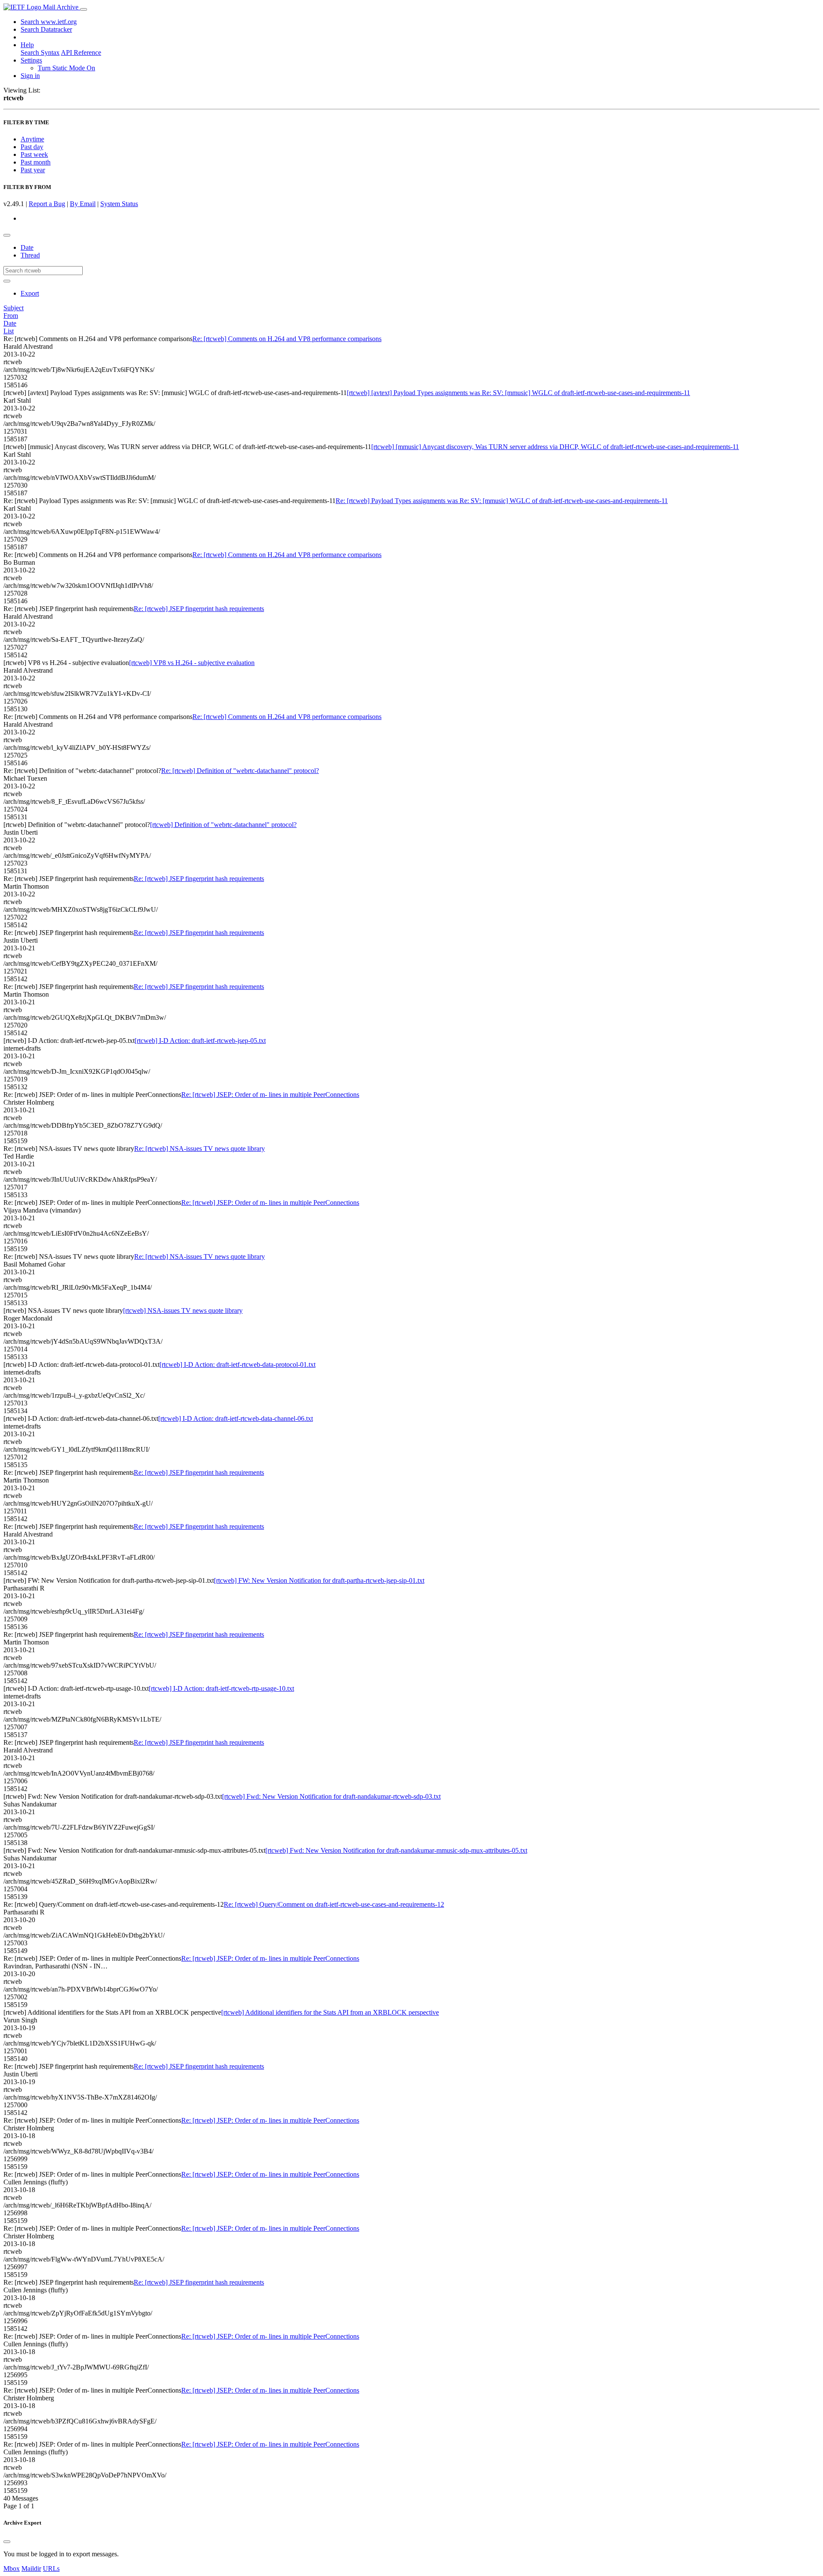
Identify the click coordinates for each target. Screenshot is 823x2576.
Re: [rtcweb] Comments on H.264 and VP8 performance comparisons (287, 339)
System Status (119, 204)
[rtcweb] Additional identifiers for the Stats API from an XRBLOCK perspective (330, 2012)
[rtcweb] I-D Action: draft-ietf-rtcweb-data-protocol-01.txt (237, 1364)
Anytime (32, 139)
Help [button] (27, 45)
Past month (36, 162)
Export (30, 293)
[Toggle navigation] (84, 9)
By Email (83, 204)
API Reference (81, 52)
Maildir (31, 2569)
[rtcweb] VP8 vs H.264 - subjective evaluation (192, 663)
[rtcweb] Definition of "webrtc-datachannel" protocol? (223, 825)
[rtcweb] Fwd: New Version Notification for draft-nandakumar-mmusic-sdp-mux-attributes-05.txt (396, 1850)
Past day (32, 147)
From (11, 316)
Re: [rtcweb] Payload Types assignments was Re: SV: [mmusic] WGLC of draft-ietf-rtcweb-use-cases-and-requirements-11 (502, 501)
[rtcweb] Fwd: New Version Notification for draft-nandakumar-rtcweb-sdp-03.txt (331, 1796)
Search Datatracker (46, 29)
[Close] (7, 2542)
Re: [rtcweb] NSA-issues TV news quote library (200, 1149)
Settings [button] (31, 60)
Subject (14, 308)
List (9, 331)
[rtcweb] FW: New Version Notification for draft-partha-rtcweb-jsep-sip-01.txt (319, 1580)
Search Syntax (40, 52)
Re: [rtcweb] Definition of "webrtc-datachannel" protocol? (240, 771)
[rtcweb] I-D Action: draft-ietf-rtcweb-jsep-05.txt (200, 1041)
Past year (33, 170)
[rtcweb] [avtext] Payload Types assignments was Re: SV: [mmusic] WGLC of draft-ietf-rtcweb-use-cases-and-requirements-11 (518, 393)
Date (27, 247)
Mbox (12, 2569)
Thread (30, 255)
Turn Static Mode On (66, 68)
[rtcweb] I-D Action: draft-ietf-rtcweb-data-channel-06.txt (236, 1418)
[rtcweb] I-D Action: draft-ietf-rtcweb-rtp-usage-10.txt (221, 1688)
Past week (34, 154)
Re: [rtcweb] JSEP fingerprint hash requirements (199, 609)
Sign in (30, 76)
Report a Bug (47, 204)
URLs (51, 2569)
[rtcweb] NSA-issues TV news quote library (183, 1310)
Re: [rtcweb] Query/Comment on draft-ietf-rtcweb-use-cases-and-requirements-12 (334, 1904)
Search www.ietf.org (49, 22)
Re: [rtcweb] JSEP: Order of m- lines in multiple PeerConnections (270, 1095)
